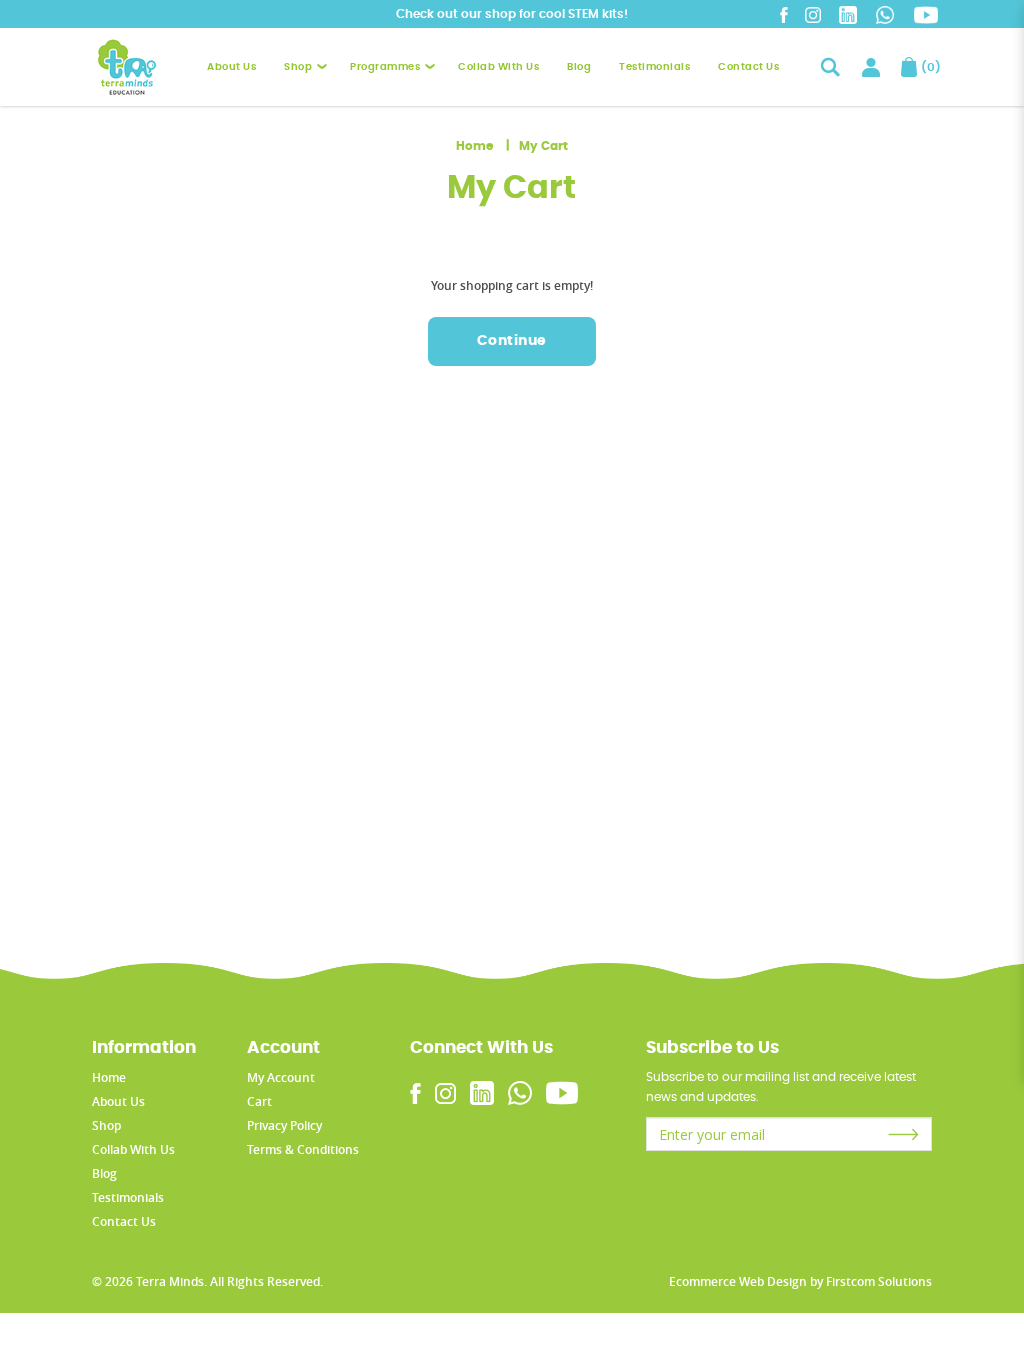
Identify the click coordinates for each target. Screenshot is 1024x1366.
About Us (118, 1101)
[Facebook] (783, 14)
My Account (281, 1077)
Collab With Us (133, 1149)
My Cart (543, 146)
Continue (512, 341)
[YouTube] (926, 15)
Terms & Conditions (303, 1149)
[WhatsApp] (885, 14)
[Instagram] (812, 14)
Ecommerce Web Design (738, 1281)
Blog (104, 1173)
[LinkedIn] (848, 14)
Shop (106, 1125)
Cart (259, 1101)
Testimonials (128, 1197)
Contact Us (124, 1221)
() (926, 67)
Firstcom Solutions (879, 1281)
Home (474, 146)
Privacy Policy (284, 1125)
